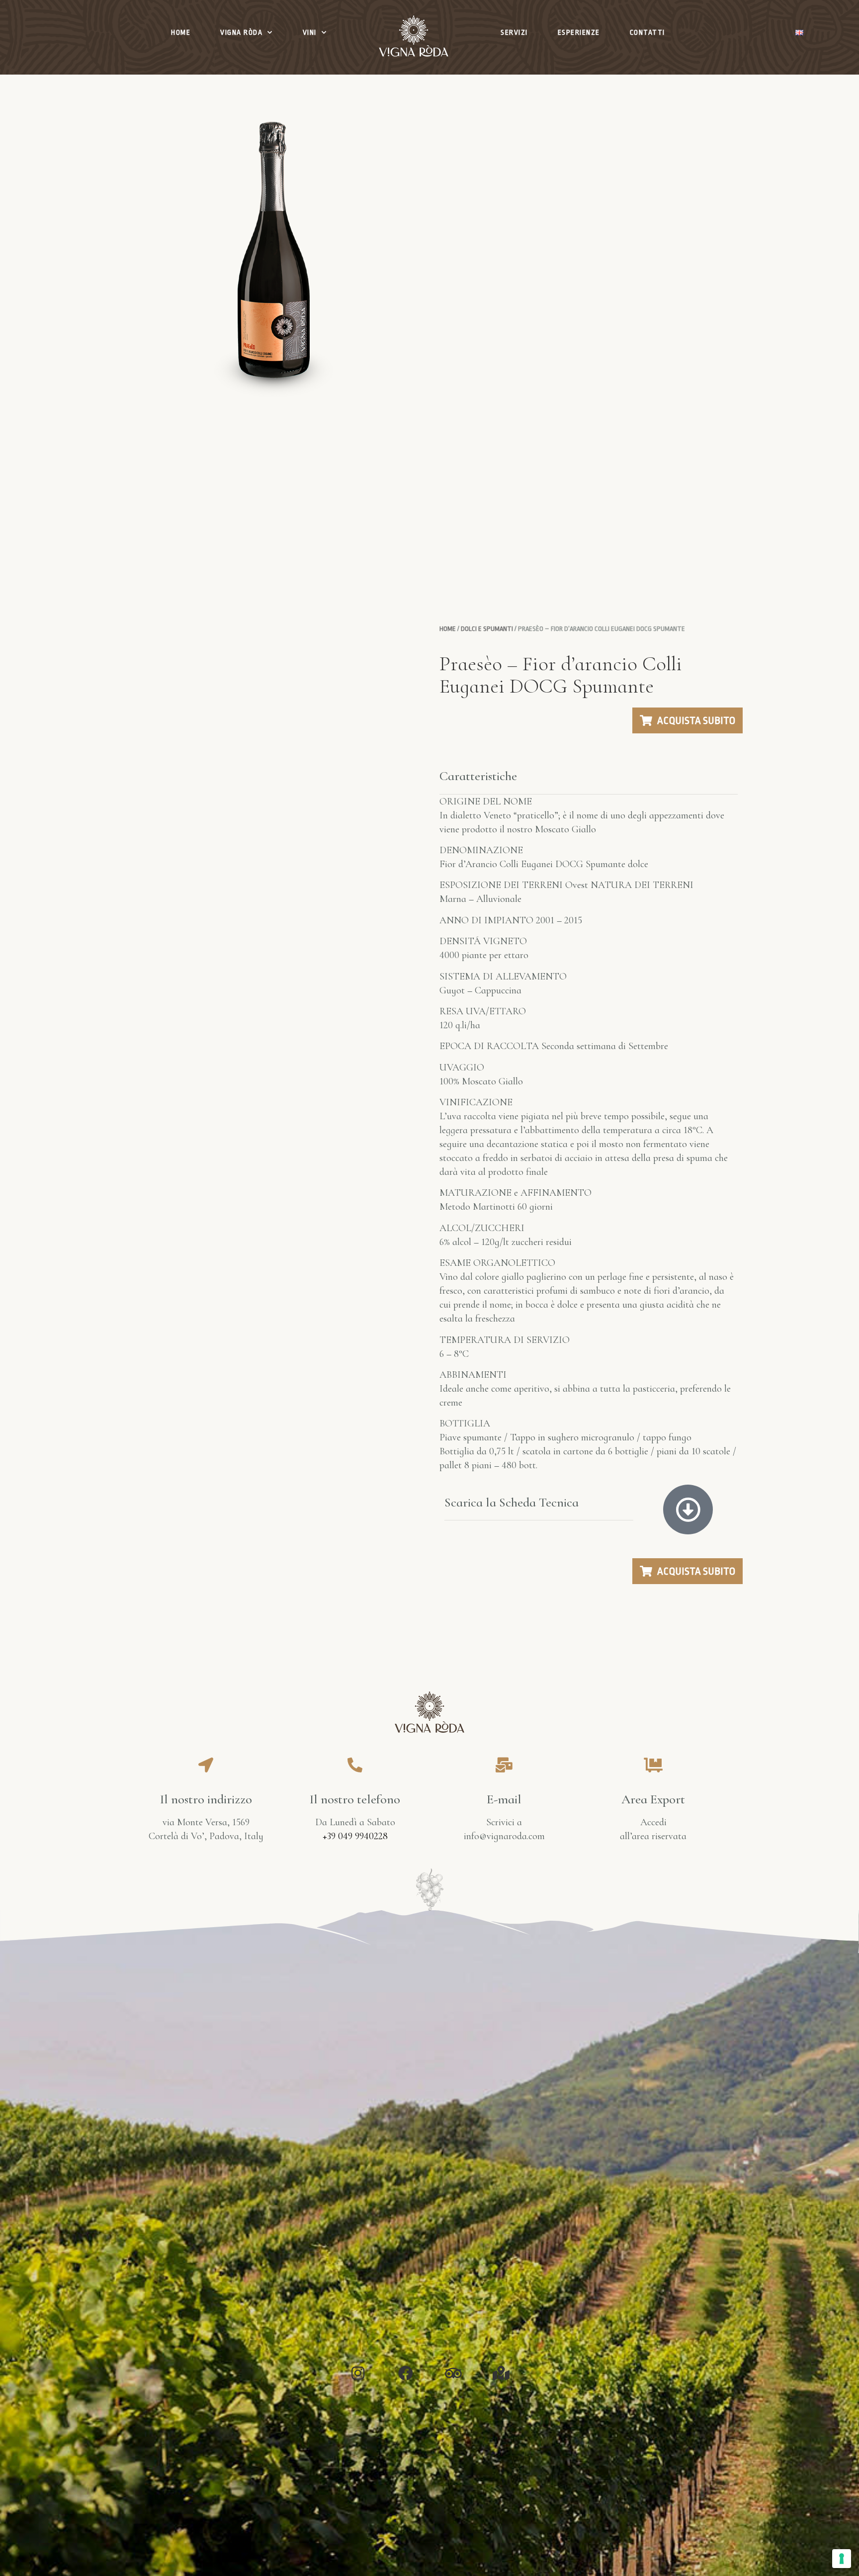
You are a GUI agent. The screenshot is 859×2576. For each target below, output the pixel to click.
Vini (310, 32)
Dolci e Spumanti (487, 629)
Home (181, 32)
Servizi (514, 32)
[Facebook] (406, 2373)
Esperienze (579, 32)
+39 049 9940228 (355, 1836)
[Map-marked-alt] (501, 2373)
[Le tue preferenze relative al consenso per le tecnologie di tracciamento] (842, 2559)
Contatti (647, 32)
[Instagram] (358, 2373)
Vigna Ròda (241, 32)
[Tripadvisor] (453, 2373)
